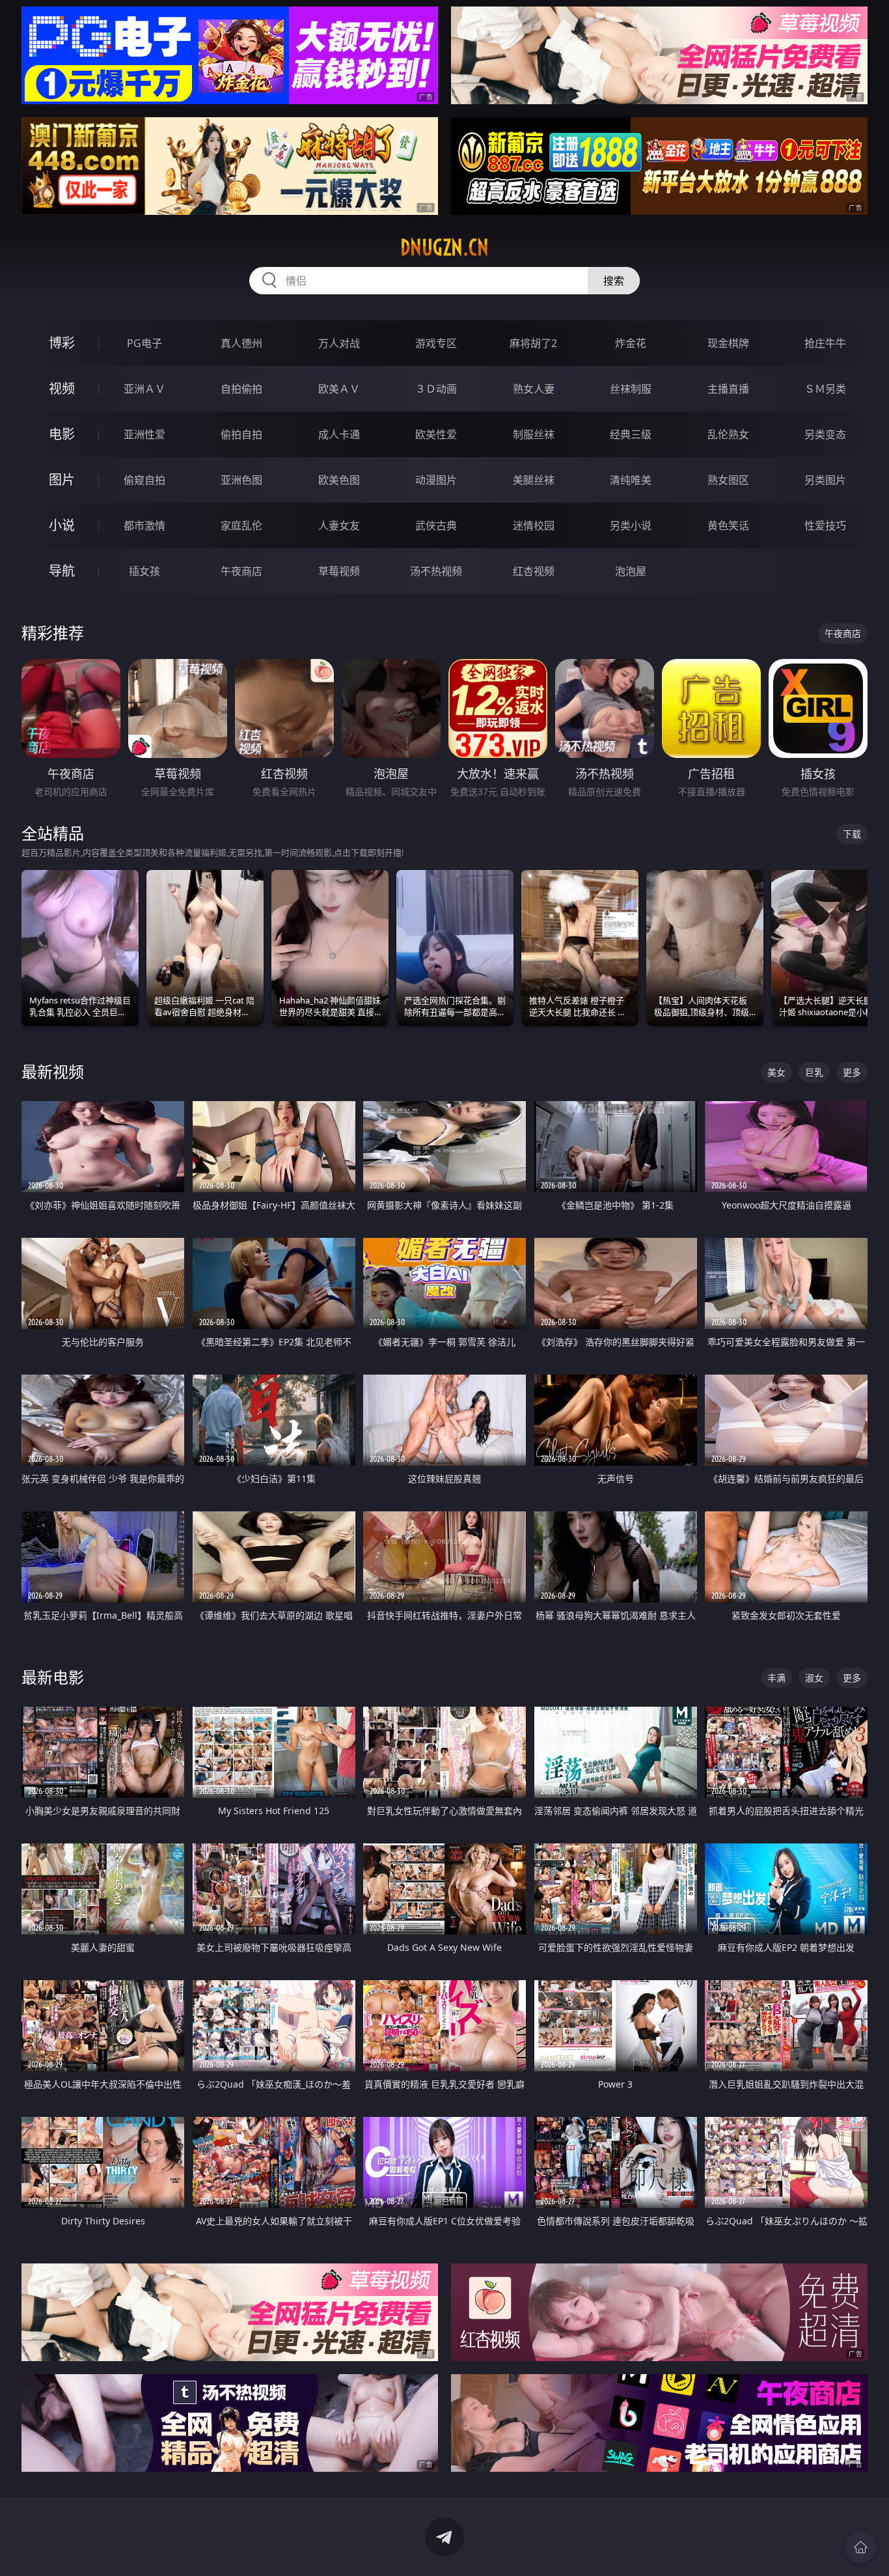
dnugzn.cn (444, 247)
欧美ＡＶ (339, 389)
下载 (852, 834)
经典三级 (631, 434)
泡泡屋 (631, 571)
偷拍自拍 (241, 434)
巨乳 (814, 1072)
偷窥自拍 (144, 480)
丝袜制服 (631, 389)
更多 (852, 1072)
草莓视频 (339, 571)
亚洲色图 (241, 480)
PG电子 (144, 343)
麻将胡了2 (533, 343)
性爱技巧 (825, 525)
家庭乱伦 (241, 525)
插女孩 (144, 571)
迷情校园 (534, 525)
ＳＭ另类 (825, 389)
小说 (62, 525)
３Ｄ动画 (436, 389)
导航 (62, 571)
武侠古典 (436, 525)
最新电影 (53, 1677)
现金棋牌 (728, 343)
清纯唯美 (631, 480)
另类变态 (825, 434)
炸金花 (631, 343)
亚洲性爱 (144, 434)
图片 (62, 480)
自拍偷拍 (241, 389)
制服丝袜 (534, 434)
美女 (776, 1072)
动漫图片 (436, 480)
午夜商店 (241, 571)
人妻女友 (339, 525)
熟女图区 (728, 480)
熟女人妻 (534, 389)
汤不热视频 (436, 571)
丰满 (776, 1678)
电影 (62, 434)
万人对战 (339, 343)
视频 (62, 388)
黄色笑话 (728, 525)
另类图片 (825, 480)
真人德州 (241, 343)
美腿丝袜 (534, 480)
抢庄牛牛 (825, 343)
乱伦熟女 (728, 434)
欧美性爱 (436, 434)
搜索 (614, 281)
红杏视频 (534, 571)
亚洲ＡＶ (144, 389)
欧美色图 (339, 480)
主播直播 (728, 389)
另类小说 (631, 525)
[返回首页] (860, 2547)
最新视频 (53, 1071)
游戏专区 (436, 343)
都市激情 (144, 525)
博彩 (62, 343)
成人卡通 (339, 434)
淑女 (814, 1678)
